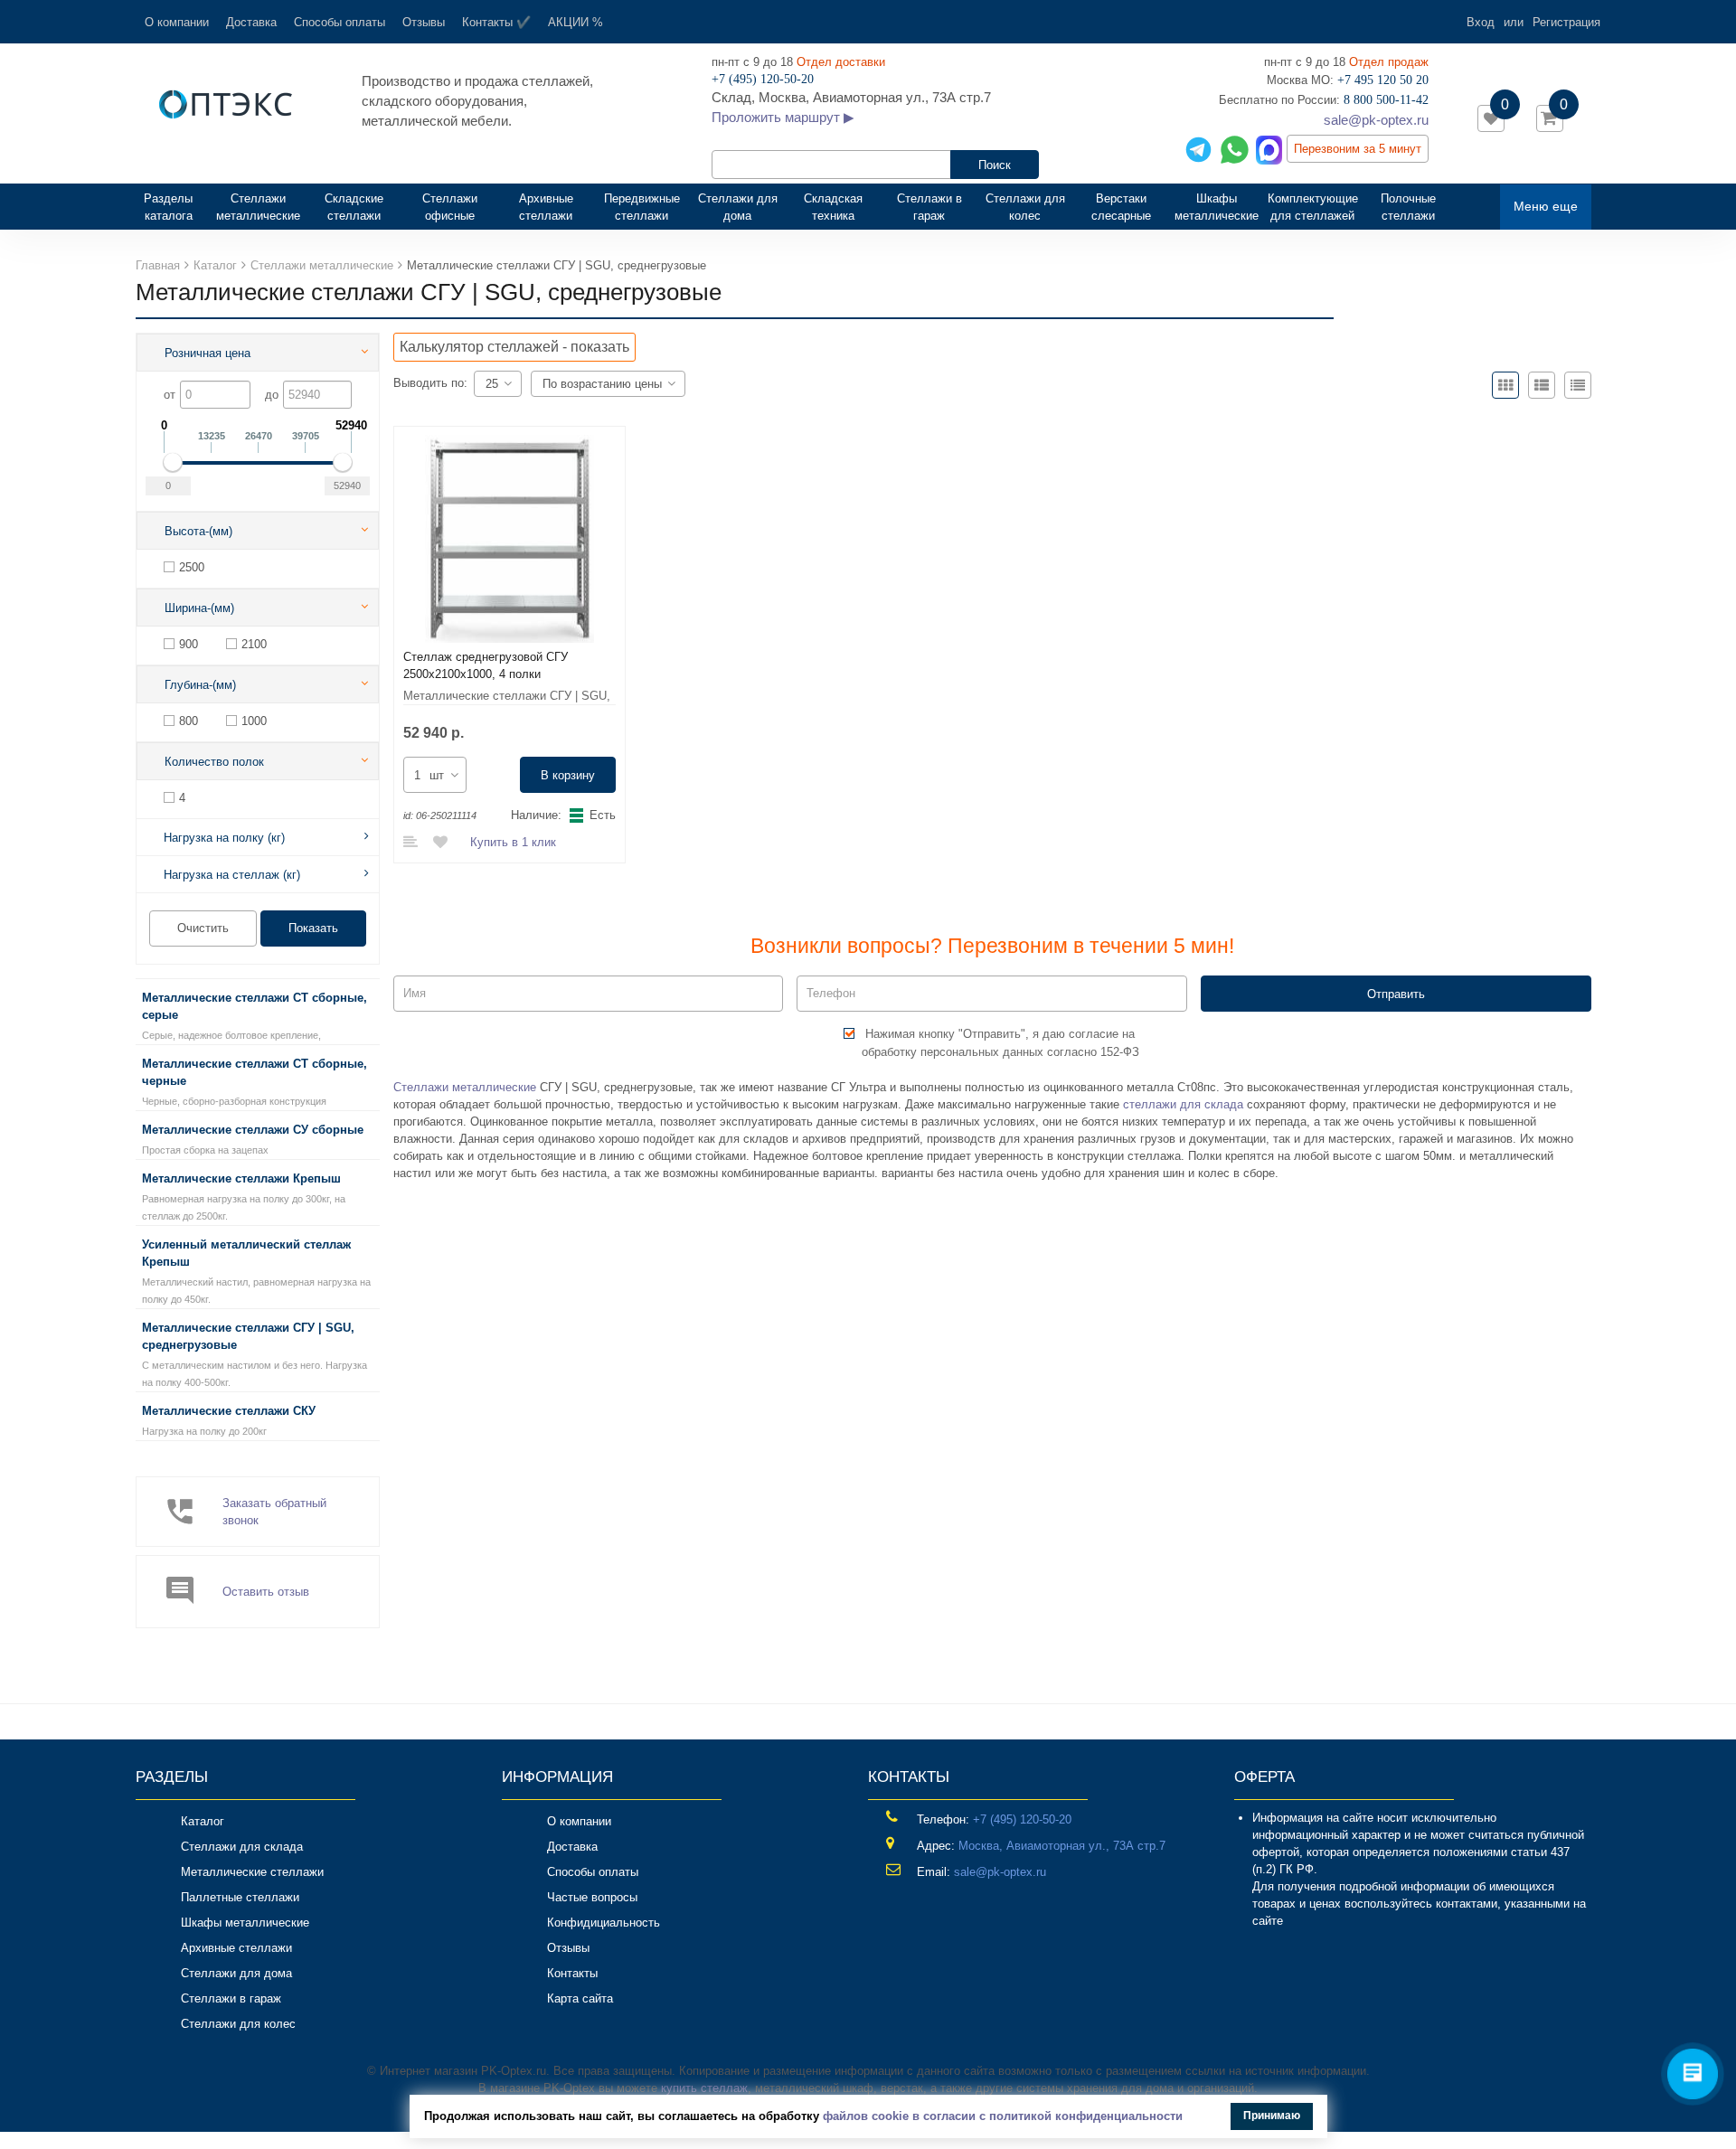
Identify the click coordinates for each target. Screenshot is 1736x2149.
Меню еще (1546, 206)
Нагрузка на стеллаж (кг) (232, 875)
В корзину (568, 775)
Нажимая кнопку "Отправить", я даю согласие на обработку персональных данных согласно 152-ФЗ (1000, 1042)
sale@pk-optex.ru (1376, 120)
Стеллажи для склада (242, 1847)
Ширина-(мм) (199, 608)
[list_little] (1578, 385)
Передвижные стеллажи (642, 207)
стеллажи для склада (1183, 1104)
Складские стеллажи (354, 207)
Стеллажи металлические (258, 207)
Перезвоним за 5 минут (1358, 149)
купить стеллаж (704, 2088)
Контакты (572, 1973)
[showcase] (1505, 385)
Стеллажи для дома (738, 207)
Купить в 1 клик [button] (513, 842)
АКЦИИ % (576, 22)
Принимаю (1272, 2116)
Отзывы (424, 22)
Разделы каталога (175, 207)
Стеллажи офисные (450, 207)
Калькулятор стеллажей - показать (514, 347)
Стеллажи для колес (1025, 207)
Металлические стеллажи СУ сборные (253, 1130)
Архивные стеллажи (546, 207)
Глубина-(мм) (200, 685)
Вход (1481, 22)
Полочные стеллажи (1408, 207)
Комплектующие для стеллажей (1313, 207)
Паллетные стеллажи (240, 1897)
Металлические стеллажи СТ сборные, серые (255, 1006)
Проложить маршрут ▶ (783, 117)
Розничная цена (208, 353)
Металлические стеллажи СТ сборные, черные (255, 1072)
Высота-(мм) (198, 531)
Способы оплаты (340, 22)
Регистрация (1566, 22)
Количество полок (214, 762)
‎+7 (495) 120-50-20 (1022, 1819)
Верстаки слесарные (1121, 207)
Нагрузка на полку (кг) (224, 838)
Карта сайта (580, 1998)
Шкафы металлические (1217, 207)
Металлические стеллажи (252, 1872)
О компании (177, 22)
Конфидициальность (604, 1923)
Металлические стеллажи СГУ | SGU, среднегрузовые (248, 1336)
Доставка (251, 22)
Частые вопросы (592, 1897)
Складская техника (833, 207)
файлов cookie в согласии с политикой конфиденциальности (1003, 2116)
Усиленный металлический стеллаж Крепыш (246, 1253)
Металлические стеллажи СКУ (229, 1411)
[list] (1542, 385)
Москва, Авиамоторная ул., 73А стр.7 (1062, 1846)
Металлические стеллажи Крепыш (241, 1178)
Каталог (203, 1821)
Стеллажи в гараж (929, 207)
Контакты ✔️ (496, 22)
